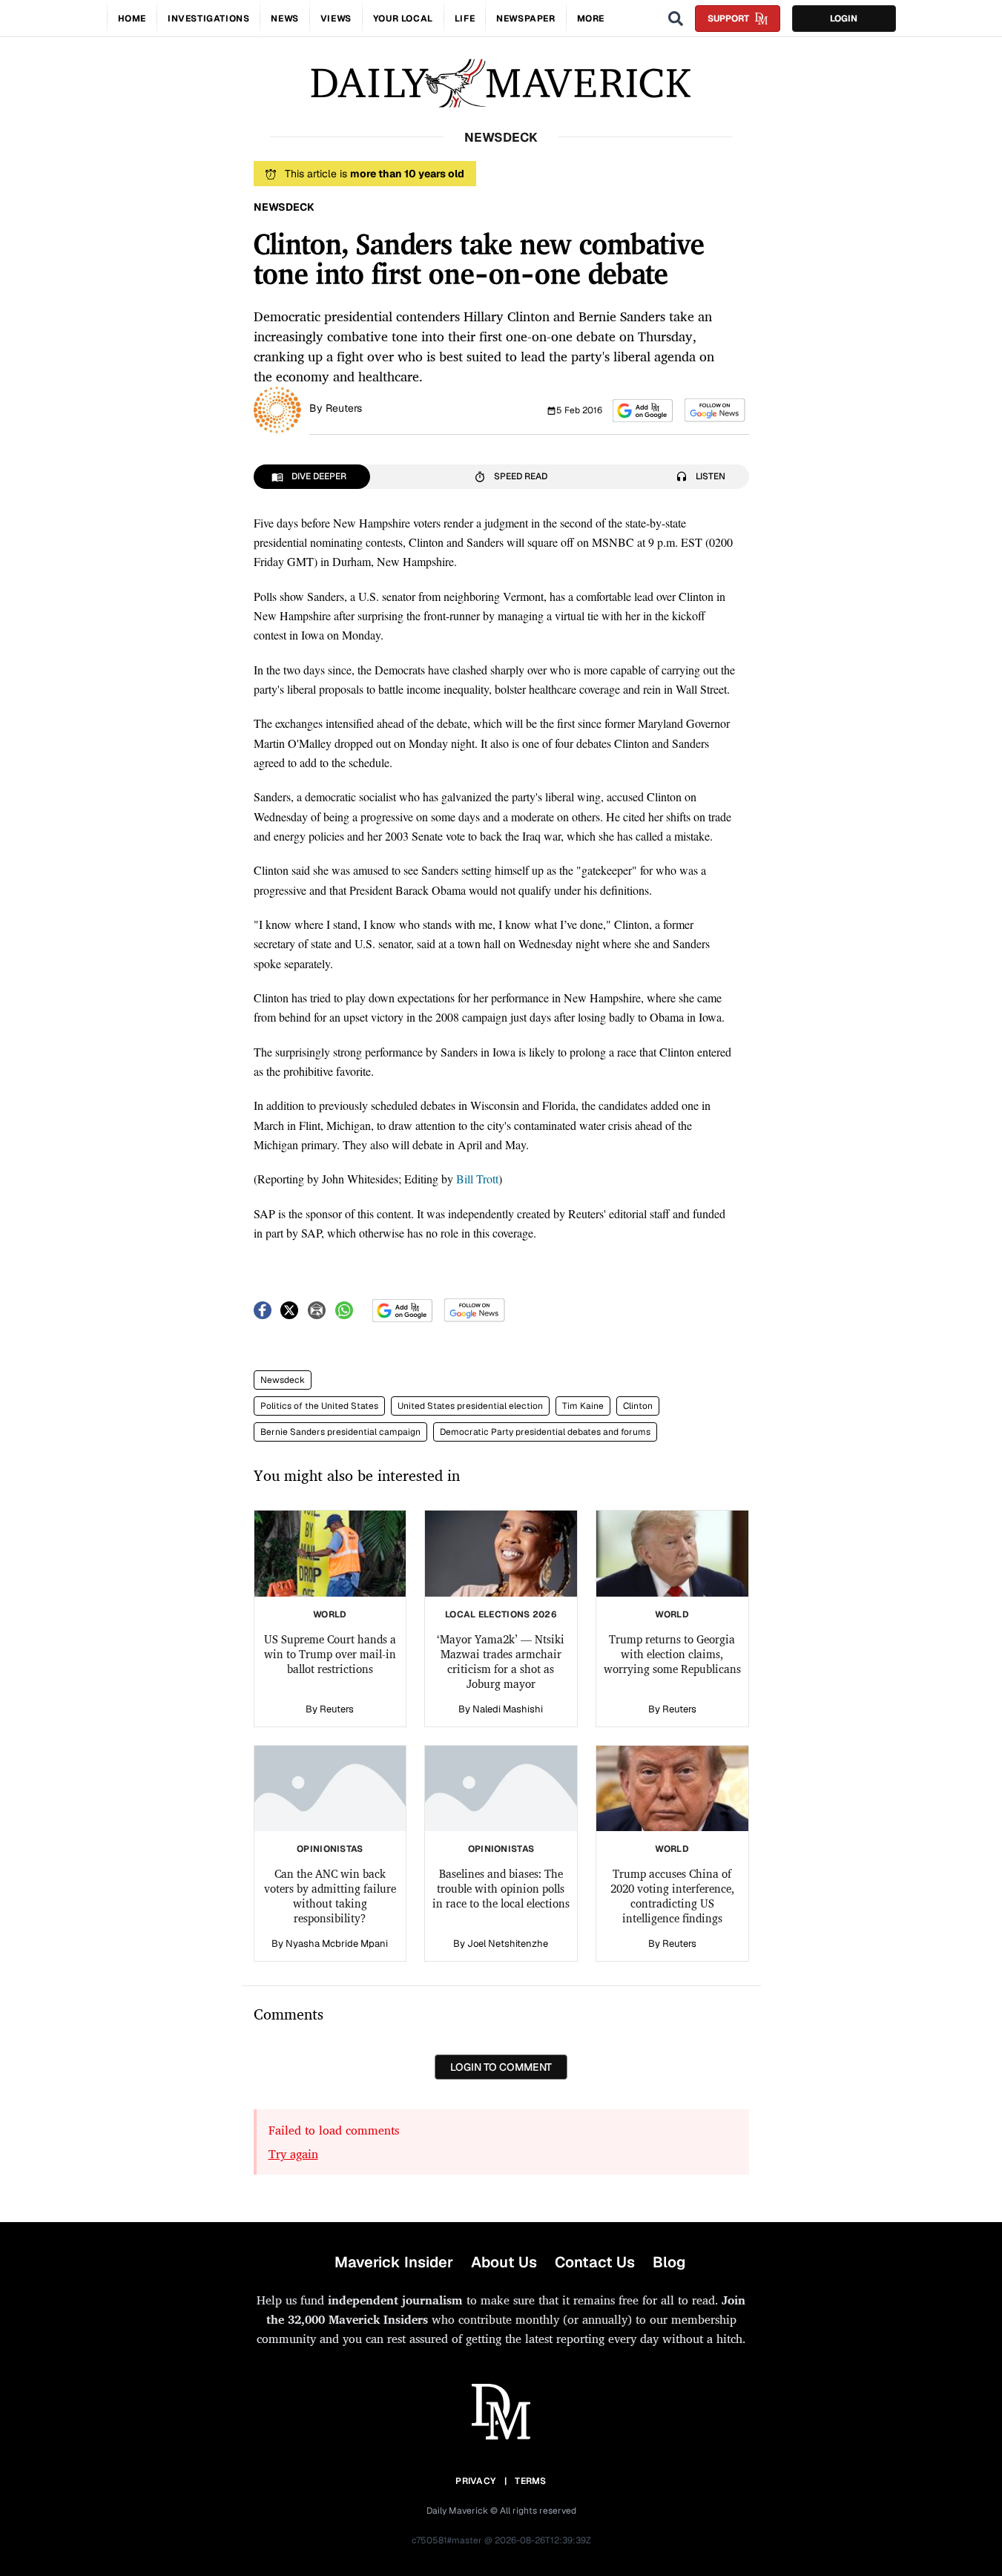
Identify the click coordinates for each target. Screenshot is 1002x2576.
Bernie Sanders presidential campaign (340, 1432)
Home (132, 19)
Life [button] (465, 19)
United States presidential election (470, 1406)
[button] (643, 411)
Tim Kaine (583, 1406)
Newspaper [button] (525, 19)
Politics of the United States (319, 1406)
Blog (669, 2262)
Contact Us (595, 2262)
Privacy (475, 2481)
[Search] (676, 19)
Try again (293, 2154)
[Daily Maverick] (501, 83)
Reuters (344, 408)
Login (844, 19)
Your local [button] (403, 19)
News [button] (284, 19)
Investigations (208, 19)
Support (728, 19)
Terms (531, 2481)
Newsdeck (283, 1380)
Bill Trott (477, 1179)
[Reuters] (277, 409)
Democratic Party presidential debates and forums (545, 1432)
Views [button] (336, 19)
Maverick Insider (394, 2262)
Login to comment (501, 2067)
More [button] (591, 19)
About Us (504, 2262)
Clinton (638, 1406)
